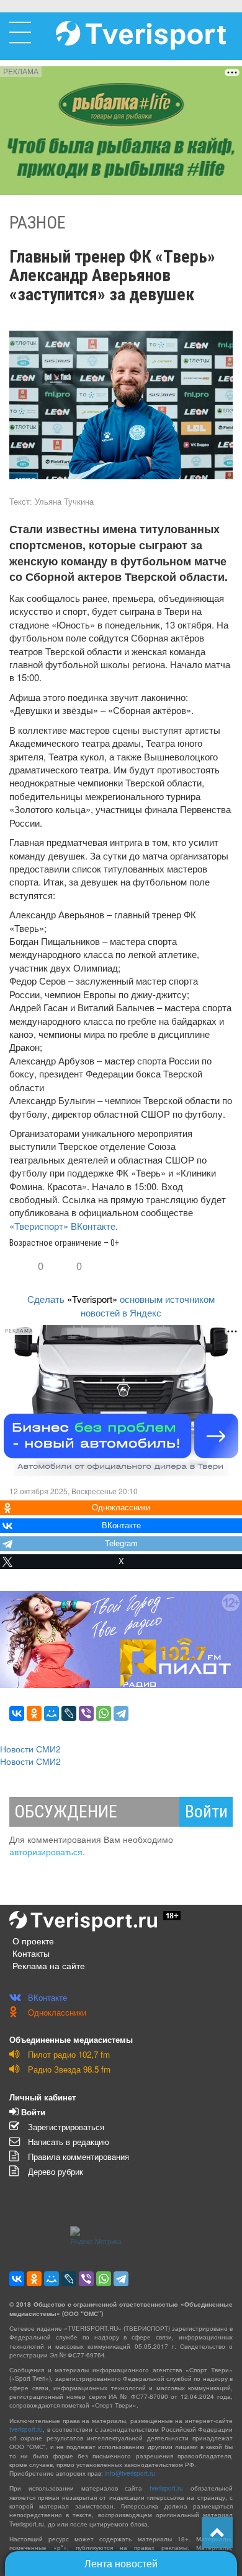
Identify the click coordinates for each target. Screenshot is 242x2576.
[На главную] (141, 35)
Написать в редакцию (67, 2142)
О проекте (33, 1941)
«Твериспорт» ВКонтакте (62, 1226)
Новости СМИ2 (30, 1749)
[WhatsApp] (104, 1713)
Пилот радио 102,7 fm (68, 2054)
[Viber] (86, 1713)
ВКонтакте (46, 1997)
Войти (206, 1812)
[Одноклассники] (34, 1713)
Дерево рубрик (54, 2171)
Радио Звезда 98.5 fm (68, 2069)
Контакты (31, 1953)
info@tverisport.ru (130, 2473)
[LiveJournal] (69, 1713)
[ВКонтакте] (17, 1713)
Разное (38, 223)
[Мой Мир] (52, 1713)
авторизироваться (46, 1851)
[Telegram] (121, 1713)
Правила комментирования (77, 2156)
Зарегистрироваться (65, 2127)
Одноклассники (56, 2012)
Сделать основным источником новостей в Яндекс (121, 1305)
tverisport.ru (26, 2429)
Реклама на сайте (49, 1965)
